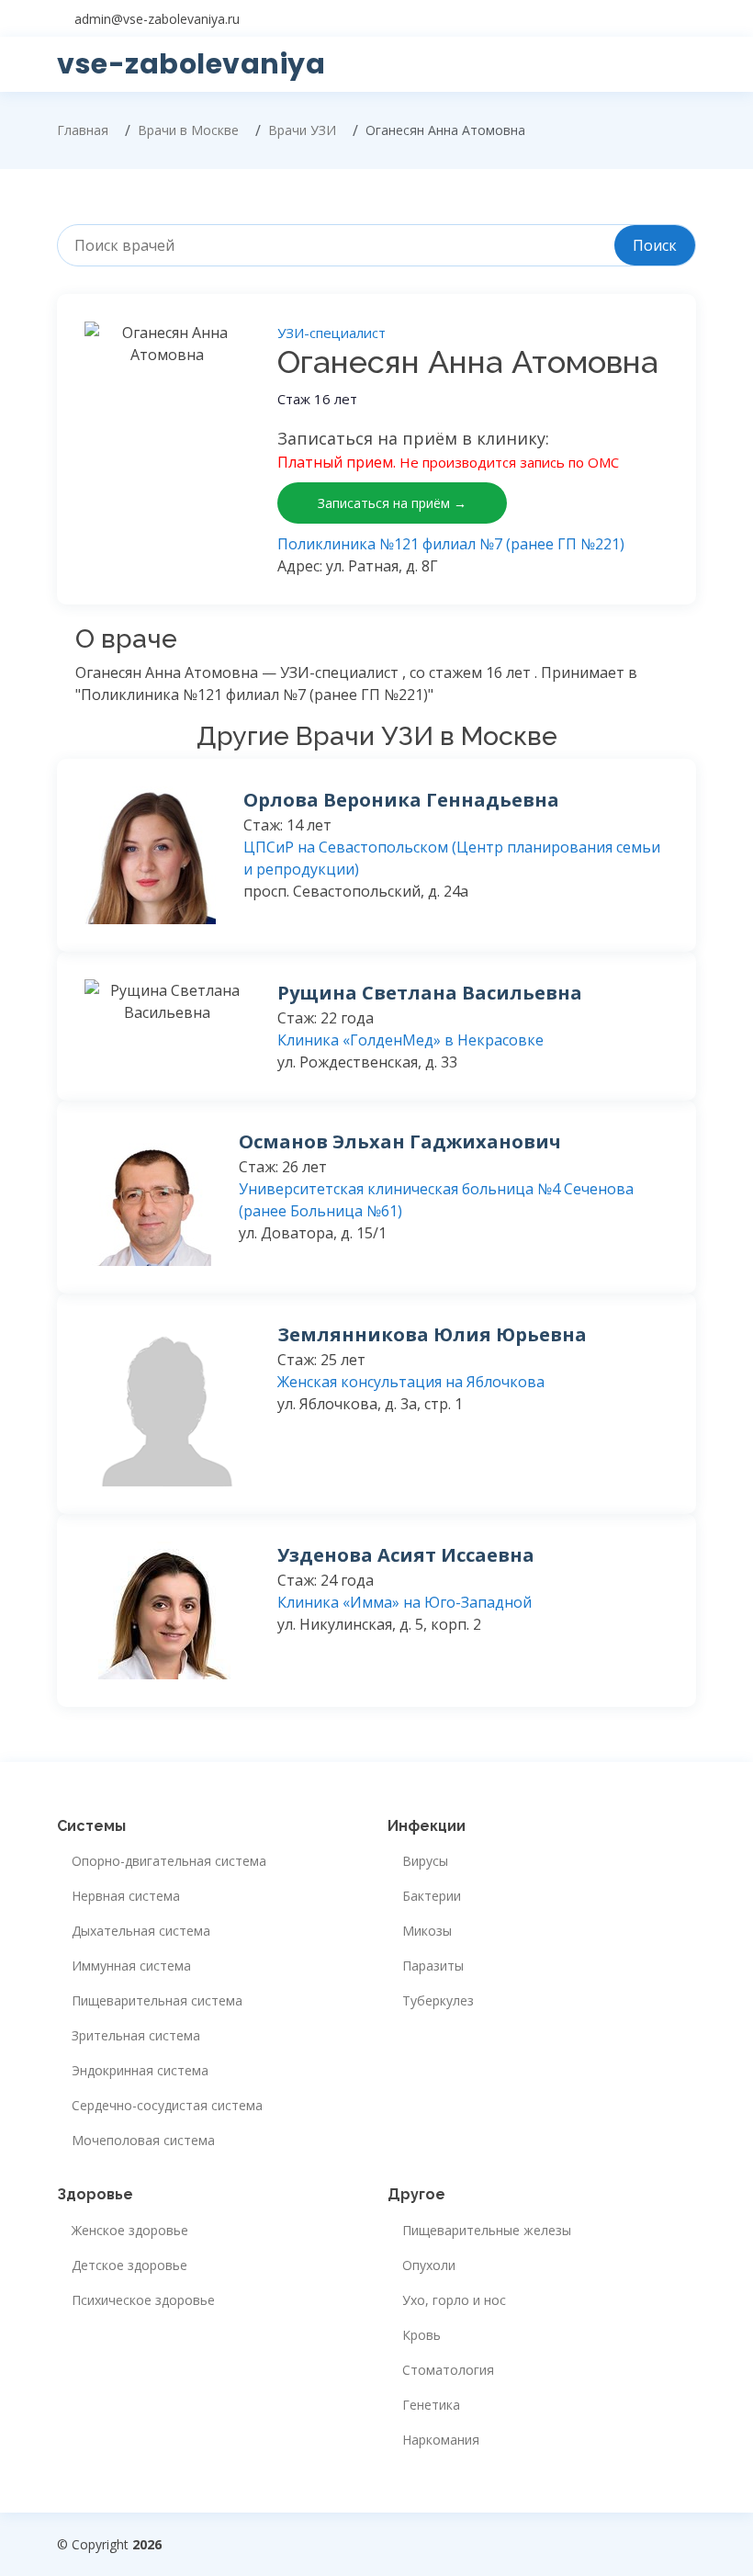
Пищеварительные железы (487, 2231)
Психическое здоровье (143, 2300)
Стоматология (448, 2370)
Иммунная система (131, 1966)
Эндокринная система (140, 2071)
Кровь (421, 2335)
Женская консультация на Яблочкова (411, 1382)
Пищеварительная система (157, 2001)
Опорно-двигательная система (169, 1861)
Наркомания (441, 2440)
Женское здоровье (130, 2231)
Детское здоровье (129, 2265)
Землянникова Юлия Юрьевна (432, 1334)
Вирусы (425, 1861)
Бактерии (432, 1896)
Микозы (427, 1931)
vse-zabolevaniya (191, 64)
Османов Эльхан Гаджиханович (400, 1141)
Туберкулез (438, 2001)
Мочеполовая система (143, 2141)
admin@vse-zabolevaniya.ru (157, 19)
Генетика (431, 2405)
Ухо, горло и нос (454, 2300)
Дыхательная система (141, 1931)
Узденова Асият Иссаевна (406, 1555)
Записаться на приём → (392, 503)
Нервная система (126, 1896)
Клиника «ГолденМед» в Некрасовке (410, 1040)
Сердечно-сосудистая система (167, 2106)
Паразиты (433, 1966)
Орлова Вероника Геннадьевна (401, 800)
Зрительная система (136, 2036)
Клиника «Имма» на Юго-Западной (405, 1602)
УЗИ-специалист (332, 333)
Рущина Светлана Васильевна (430, 993)
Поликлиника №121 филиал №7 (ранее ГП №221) (451, 544)
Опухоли (429, 2265)
